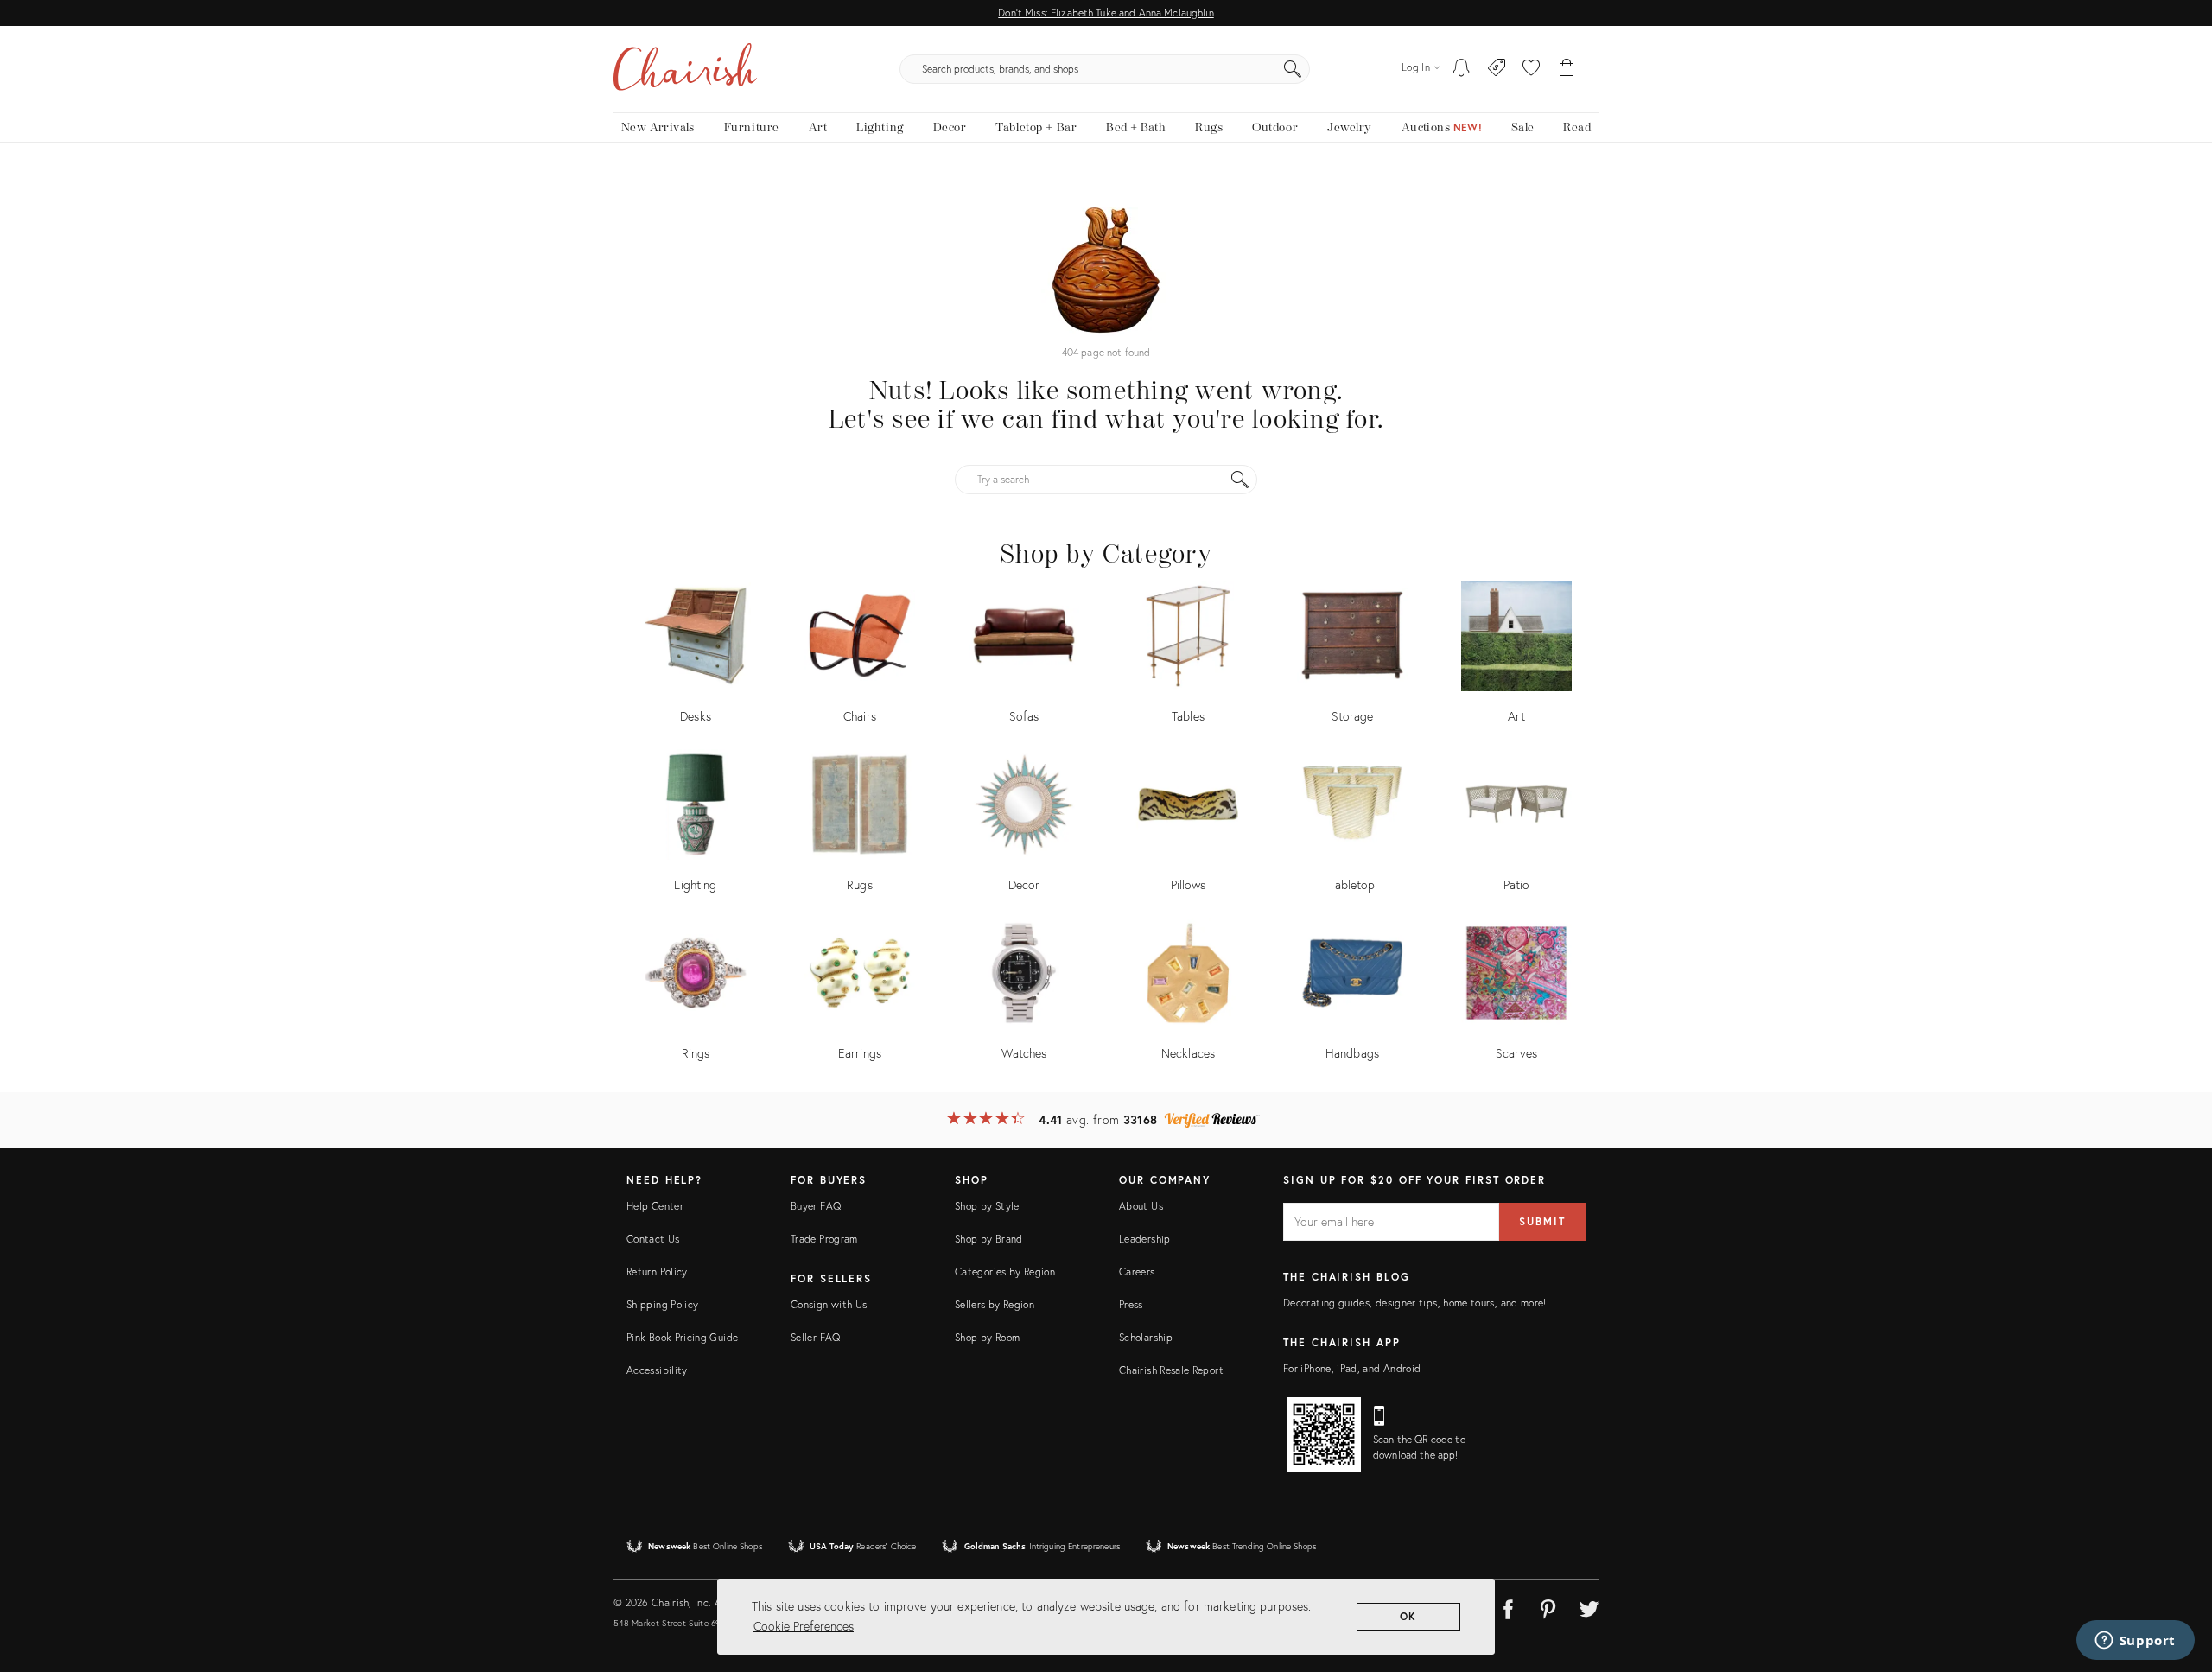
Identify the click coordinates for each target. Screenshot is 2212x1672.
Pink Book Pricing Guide (682, 1337)
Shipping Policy (662, 1304)
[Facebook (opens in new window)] (1508, 1606)
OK (1409, 1616)
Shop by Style (987, 1206)
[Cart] (1567, 69)
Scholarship (1146, 1337)
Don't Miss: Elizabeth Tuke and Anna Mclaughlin (1106, 13)
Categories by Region (1005, 1271)
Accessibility (657, 1370)
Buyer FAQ (816, 1206)
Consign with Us (829, 1304)
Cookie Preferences (804, 1626)
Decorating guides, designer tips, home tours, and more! (1415, 1303)
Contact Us (653, 1239)
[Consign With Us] (1497, 69)
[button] (1531, 69)
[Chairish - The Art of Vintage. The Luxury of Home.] (685, 69)
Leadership (1145, 1239)
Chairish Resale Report (1171, 1370)
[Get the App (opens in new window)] (1324, 1434)
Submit (1542, 1221)
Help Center (655, 1206)
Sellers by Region (995, 1304)
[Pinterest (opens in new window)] (1548, 1606)
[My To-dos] (1462, 69)
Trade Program (824, 1239)
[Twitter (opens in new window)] (1589, 1606)
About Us (1141, 1206)
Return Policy (657, 1271)
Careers (1137, 1271)
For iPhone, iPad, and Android (1352, 1368)
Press (1131, 1304)
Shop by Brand (989, 1239)
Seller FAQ (816, 1337)
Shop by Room (987, 1337)
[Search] (1293, 69)
